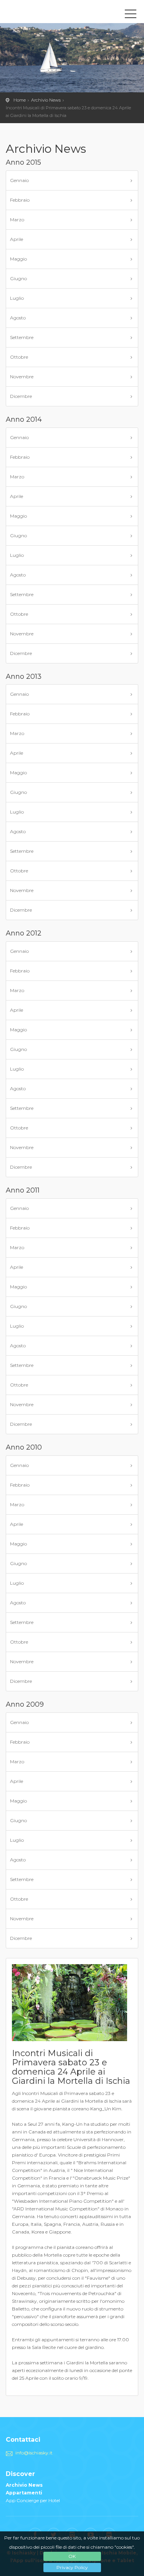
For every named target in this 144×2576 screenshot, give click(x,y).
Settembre (22, 337)
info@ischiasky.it (34, 2453)
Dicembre (21, 396)
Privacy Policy (72, 2567)
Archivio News (46, 100)
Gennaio (19, 180)
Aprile (17, 239)
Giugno (18, 278)
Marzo (17, 220)
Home (20, 100)
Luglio (17, 298)
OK (72, 2556)
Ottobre (19, 357)
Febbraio (20, 200)
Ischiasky (40, 13)
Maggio (18, 259)
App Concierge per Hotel (33, 2500)
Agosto (18, 318)
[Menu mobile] (131, 15)
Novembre (22, 377)
